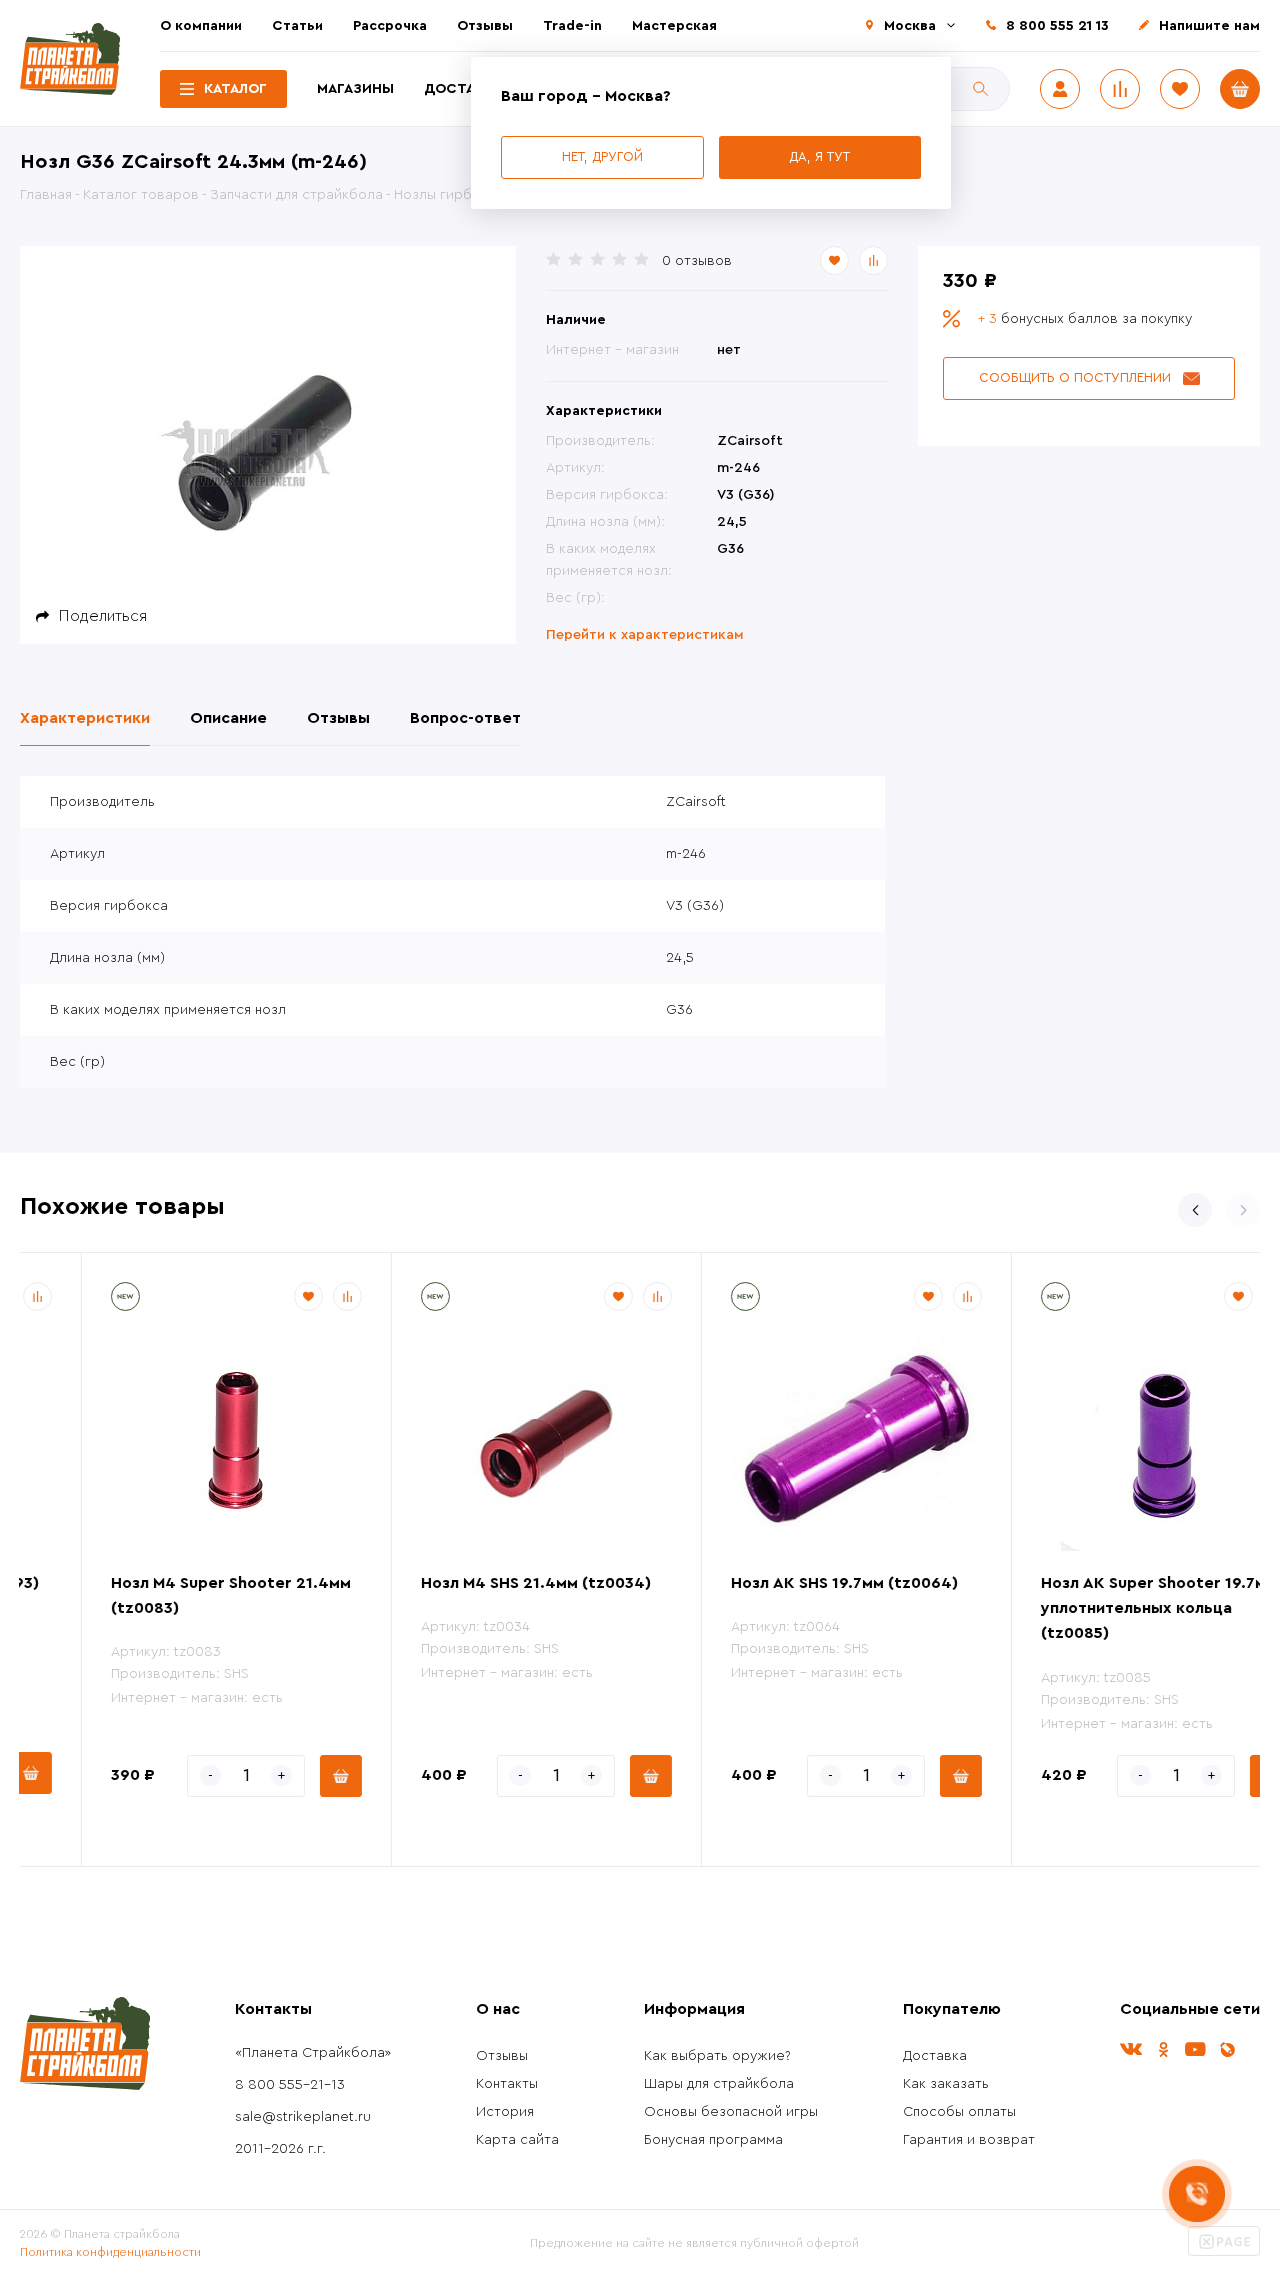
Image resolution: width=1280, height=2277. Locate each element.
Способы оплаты (959, 2112)
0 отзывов (697, 261)
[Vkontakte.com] (1131, 2049)
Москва (910, 26)
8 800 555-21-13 (290, 2085)
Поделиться (103, 616)
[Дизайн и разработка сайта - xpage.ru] (1224, 2252)
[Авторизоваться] (1060, 89)
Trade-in (572, 26)
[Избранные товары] (1180, 89)
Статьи (297, 26)
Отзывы (485, 26)
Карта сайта (517, 2140)
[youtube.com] (1195, 2049)
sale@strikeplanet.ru (303, 2117)
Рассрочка (390, 26)
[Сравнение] (1120, 89)
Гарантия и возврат (969, 2140)
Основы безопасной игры (731, 2112)
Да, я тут (819, 156)
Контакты (507, 2084)
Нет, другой (602, 156)
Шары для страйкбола (719, 2084)
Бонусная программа (713, 2140)
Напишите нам (1209, 26)
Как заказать (946, 2084)
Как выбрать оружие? (717, 2056)
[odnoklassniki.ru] (1163, 2049)
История (505, 2112)
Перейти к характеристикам (645, 635)
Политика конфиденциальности (110, 2252)
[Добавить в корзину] (279, 1776)
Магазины (355, 89)
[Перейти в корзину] (1240, 89)
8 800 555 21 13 (1057, 26)
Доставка (463, 89)
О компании (201, 26)
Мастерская (674, 26)
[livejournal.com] (1227, 2049)
